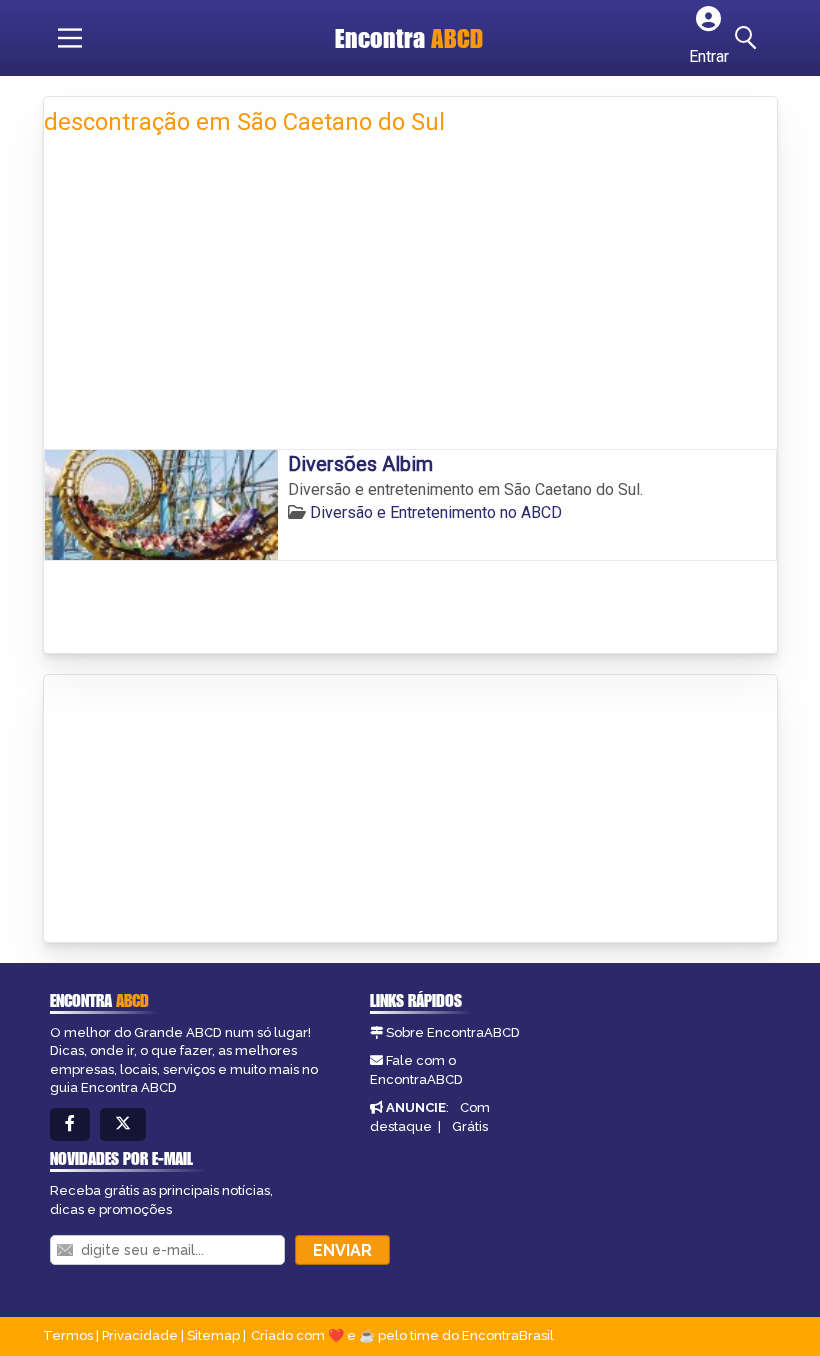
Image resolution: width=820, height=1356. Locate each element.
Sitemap (213, 1335)
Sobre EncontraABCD (453, 1032)
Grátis (470, 1126)
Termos (68, 1335)
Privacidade (140, 1335)
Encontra (409, 38)
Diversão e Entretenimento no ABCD (436, 512)
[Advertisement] (410, 299)
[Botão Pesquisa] (749, 38)
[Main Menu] (70, 38)
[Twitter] (123, 1124)
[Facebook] (70, 1124)
